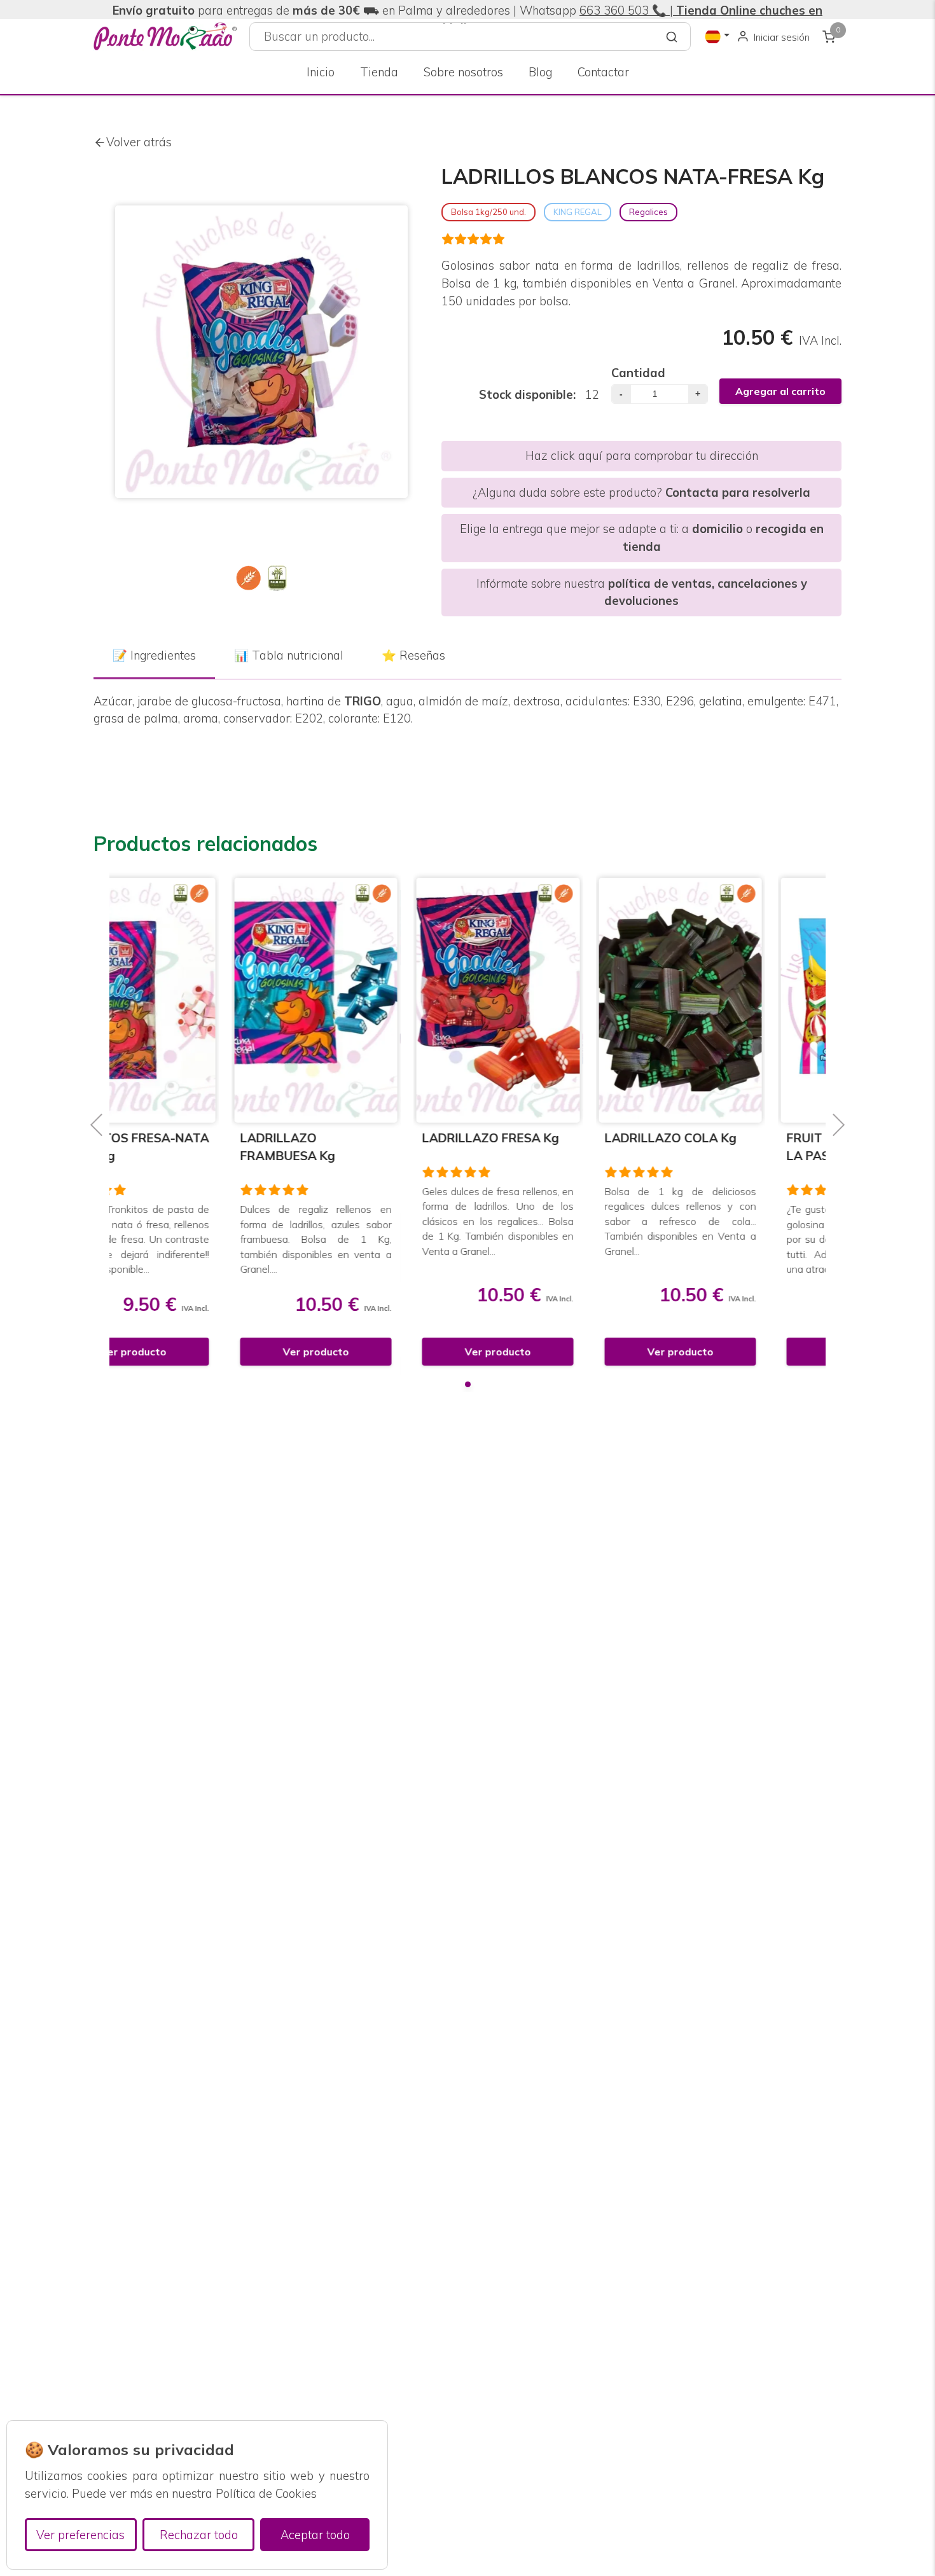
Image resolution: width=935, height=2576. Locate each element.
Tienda (379, 72)
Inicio (321, 72)
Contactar (603, 72)
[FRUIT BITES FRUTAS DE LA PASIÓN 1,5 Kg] (741, 1000)
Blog (540, 72)
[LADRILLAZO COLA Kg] (559, 1000)
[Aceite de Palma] (277, 578)
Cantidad (638, 373)
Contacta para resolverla (738, 493)
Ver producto (194, 1352)
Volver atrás (139, 142)
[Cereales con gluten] (249, 578)
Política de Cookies (266, 2494)
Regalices (648, 212)
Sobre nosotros (463, 72)
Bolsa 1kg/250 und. (488, 212)
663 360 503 (614, 10)
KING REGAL (578, 212)
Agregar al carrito (780, 391)
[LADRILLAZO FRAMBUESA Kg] (194, 1000)
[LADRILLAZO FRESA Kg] (377, 1000)
